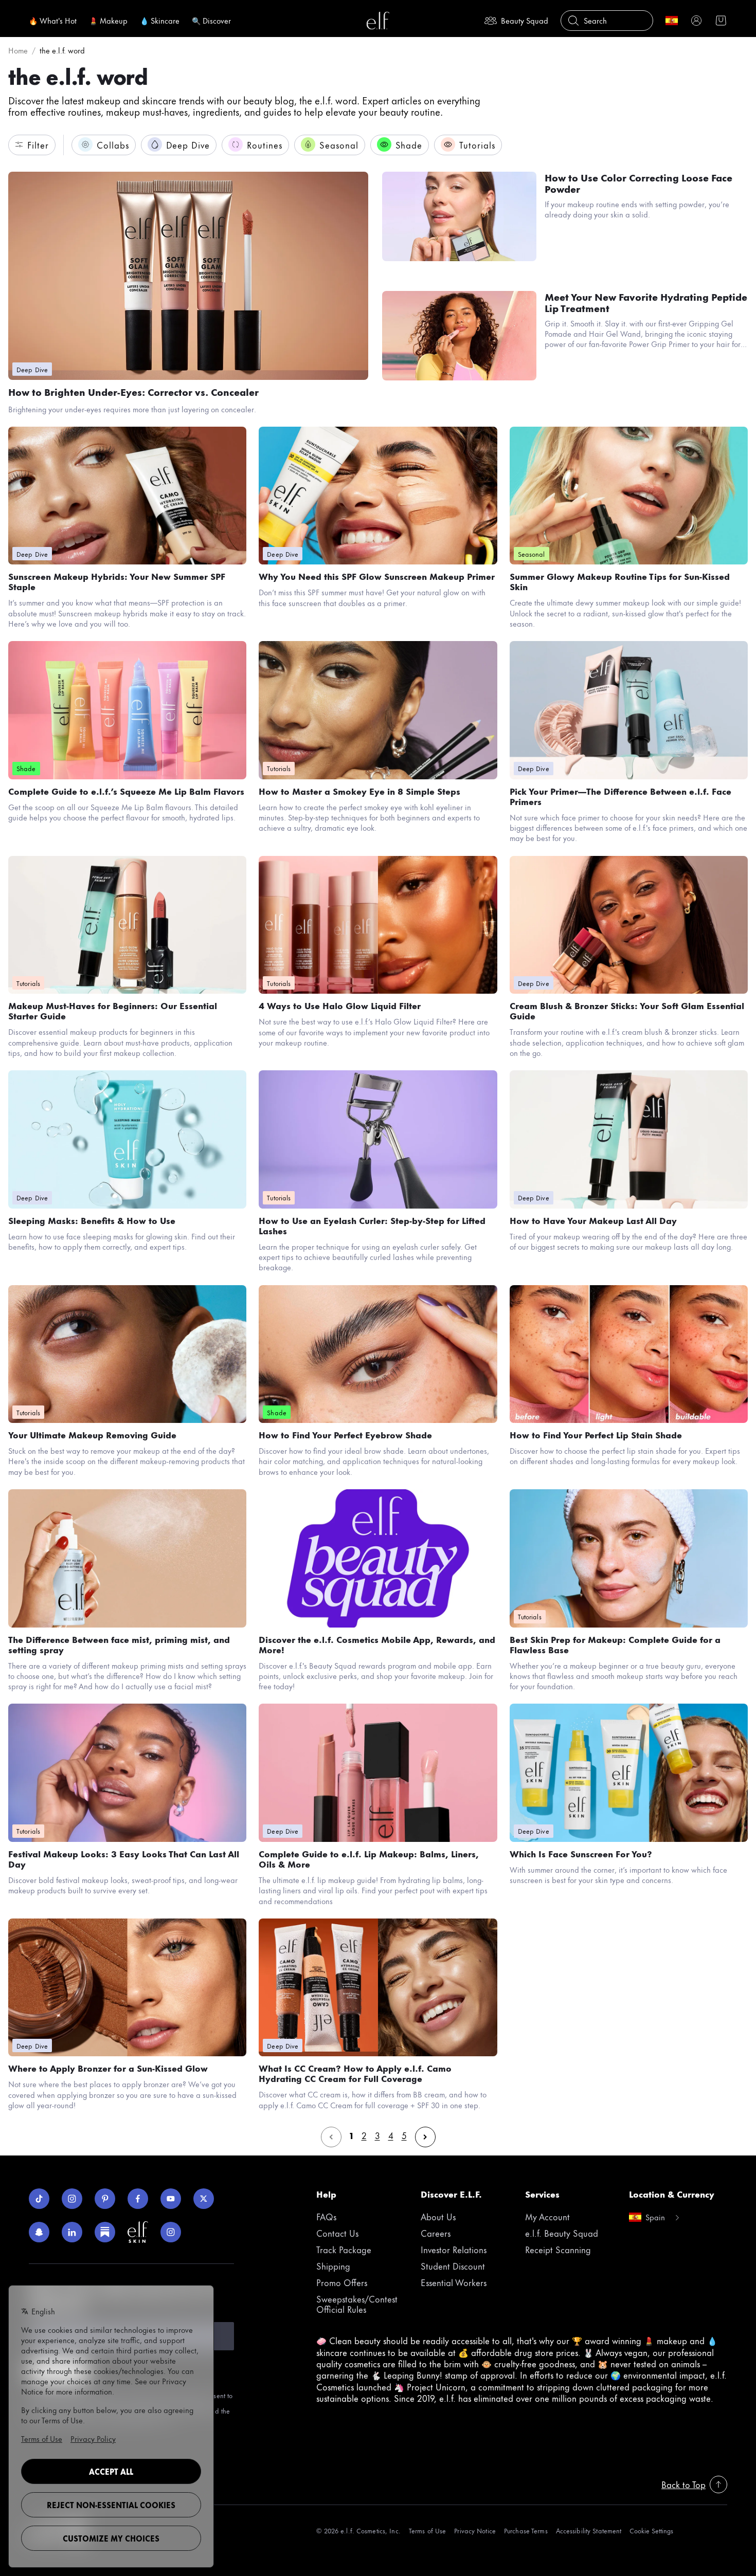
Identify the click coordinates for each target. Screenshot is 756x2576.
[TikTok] (39, 2199)
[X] (204, 2199)
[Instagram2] (171, 2232)
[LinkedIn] (72, 2232)
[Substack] (105, 2232)
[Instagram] (72, 2199)
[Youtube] (171, 2199)
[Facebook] (138, 2199)
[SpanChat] (39, 2232)
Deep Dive (188, 144)
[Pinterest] (105, 2199)
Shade (409, 144)
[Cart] (721, 21)
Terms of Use (427, 2531)
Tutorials (477, 144)
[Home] (378, 21)
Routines (265, 144)
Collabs (113, 144)
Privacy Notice (475, 2531)
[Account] (696, 21)
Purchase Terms (526, 2531)
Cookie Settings (651, 2531)
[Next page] (425, 2137)
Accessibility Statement (589, 2531)
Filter (38, 144)
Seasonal (339, 144)
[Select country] (672, 21)
